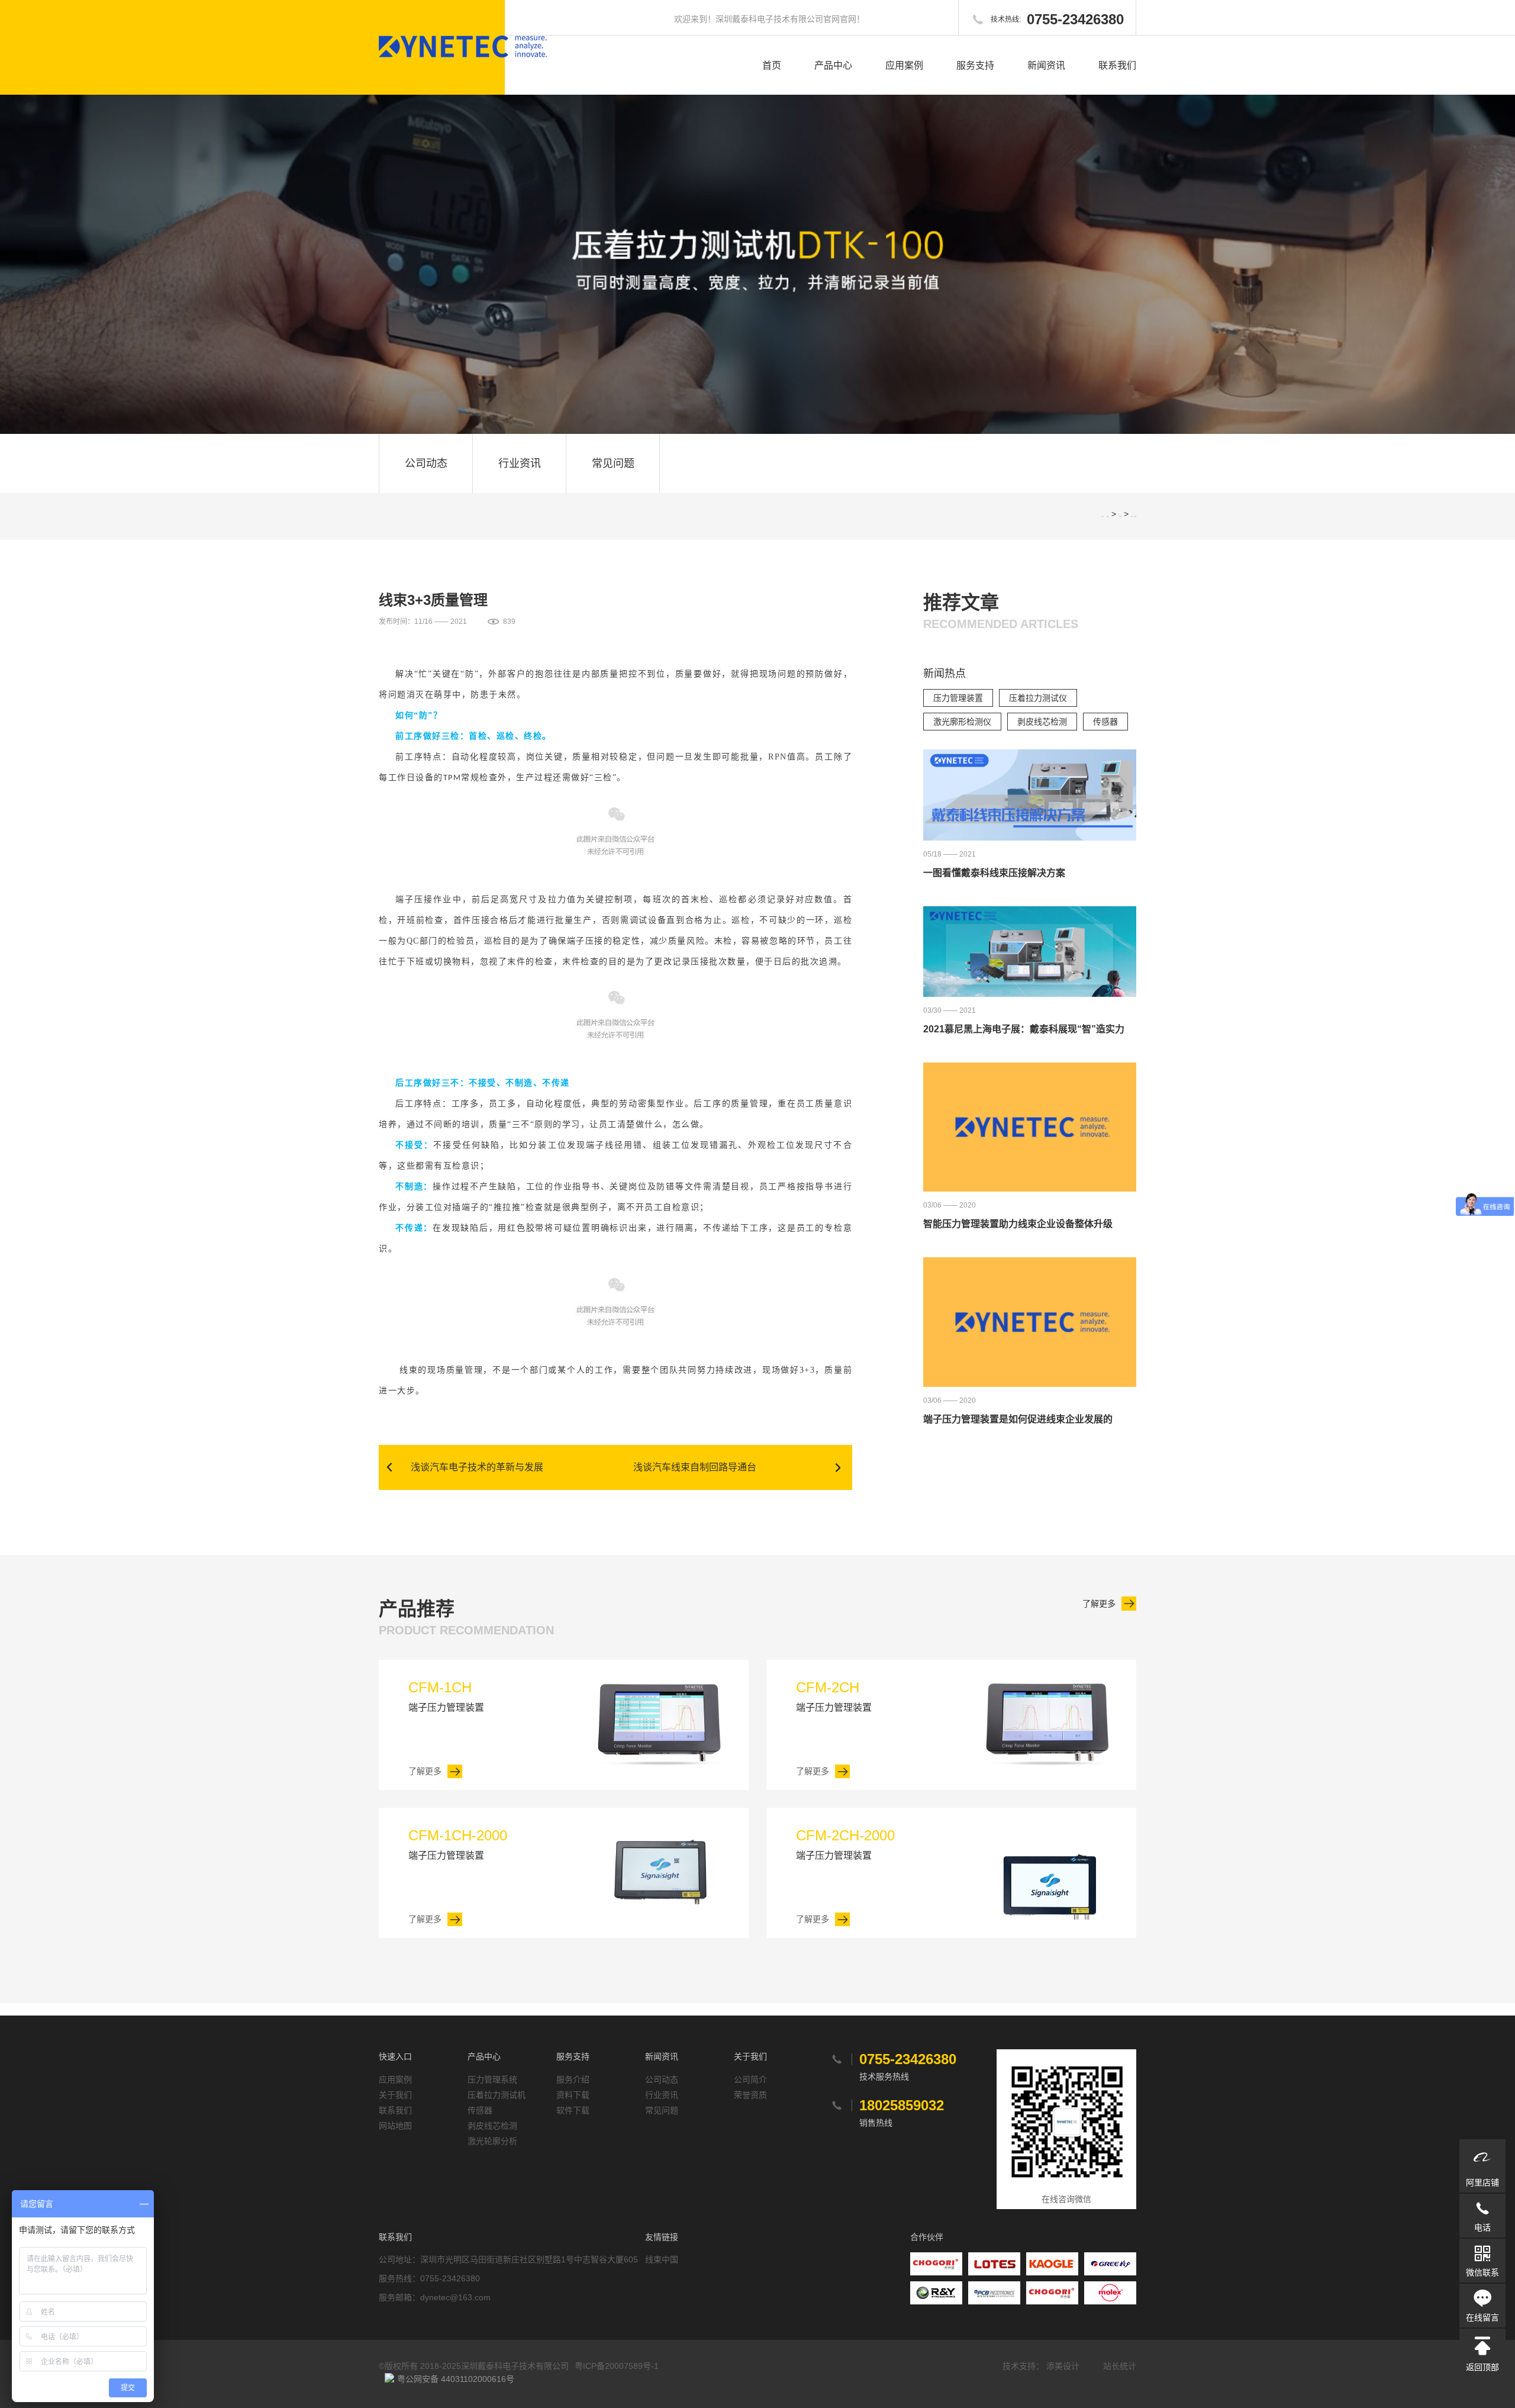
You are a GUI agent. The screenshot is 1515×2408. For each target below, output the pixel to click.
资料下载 (573, 2095)
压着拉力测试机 (497, 2095)
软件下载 (573, 2110)
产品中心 (833, 65)
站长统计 (1120, 2366)
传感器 (1105, 722)
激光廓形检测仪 (962, 722)
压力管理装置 (958, 698)
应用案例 (904, 65)
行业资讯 (520, 463)
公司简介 (750, 2079)
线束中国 (662, 2259)
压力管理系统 (492, 2079)
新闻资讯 (1046, 65)
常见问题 (613, 463)
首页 (772, 65)
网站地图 (395, 2126)
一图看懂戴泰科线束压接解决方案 (994, 873)
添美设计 (1063, 2366)
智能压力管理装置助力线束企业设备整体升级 (1018, 1224)
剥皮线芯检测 (1042, 722)
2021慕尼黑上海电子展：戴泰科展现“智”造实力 (1024, 1029)
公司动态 (426, 463)
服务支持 (975, 65)
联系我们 (1117, 65)
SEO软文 (1120, 516)
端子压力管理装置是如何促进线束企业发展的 (1018, 1419)
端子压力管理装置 (446, 1696)
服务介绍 (573, 2079)
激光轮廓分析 (492, 2141)
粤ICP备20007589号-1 (617, 2366)
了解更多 (1099, 1604)
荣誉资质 (750, 2095)
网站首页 (1108, 516)
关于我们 (395, 2095)
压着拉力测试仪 (1038, 698)
